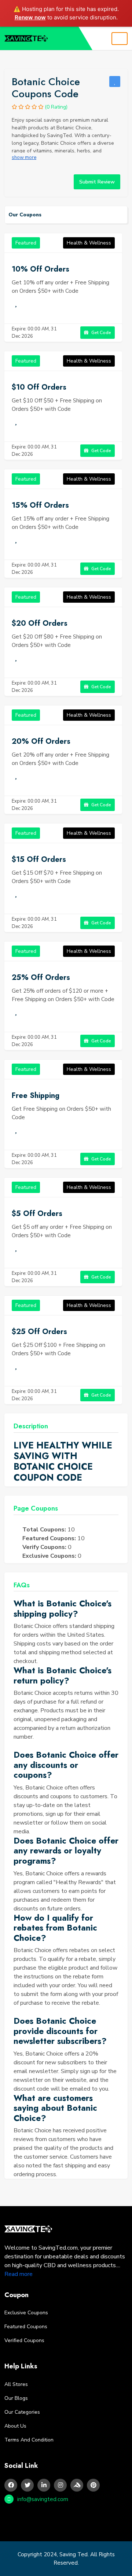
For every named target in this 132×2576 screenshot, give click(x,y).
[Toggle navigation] (120, 39)
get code (101, 333)
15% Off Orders (40, 505)
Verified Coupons (24, 2340)
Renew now (30, 17)
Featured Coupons (26, 2327)
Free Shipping (36, 1096)
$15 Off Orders (39, 859)
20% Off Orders (41, 741)
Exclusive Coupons (26, 2313)
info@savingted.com (43, 2499)
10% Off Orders (41, 269)
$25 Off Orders (39, 1332)
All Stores (16, 2384)
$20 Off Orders (40, 623)
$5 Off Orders (37, 1214)
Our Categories (22, 2412)
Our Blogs (16, 2398)
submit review (97, 182)
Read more (19, 2274)
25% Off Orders (41, 978)
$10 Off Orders (39, 387)
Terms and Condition (29, 2440)
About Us (15, 2426)
